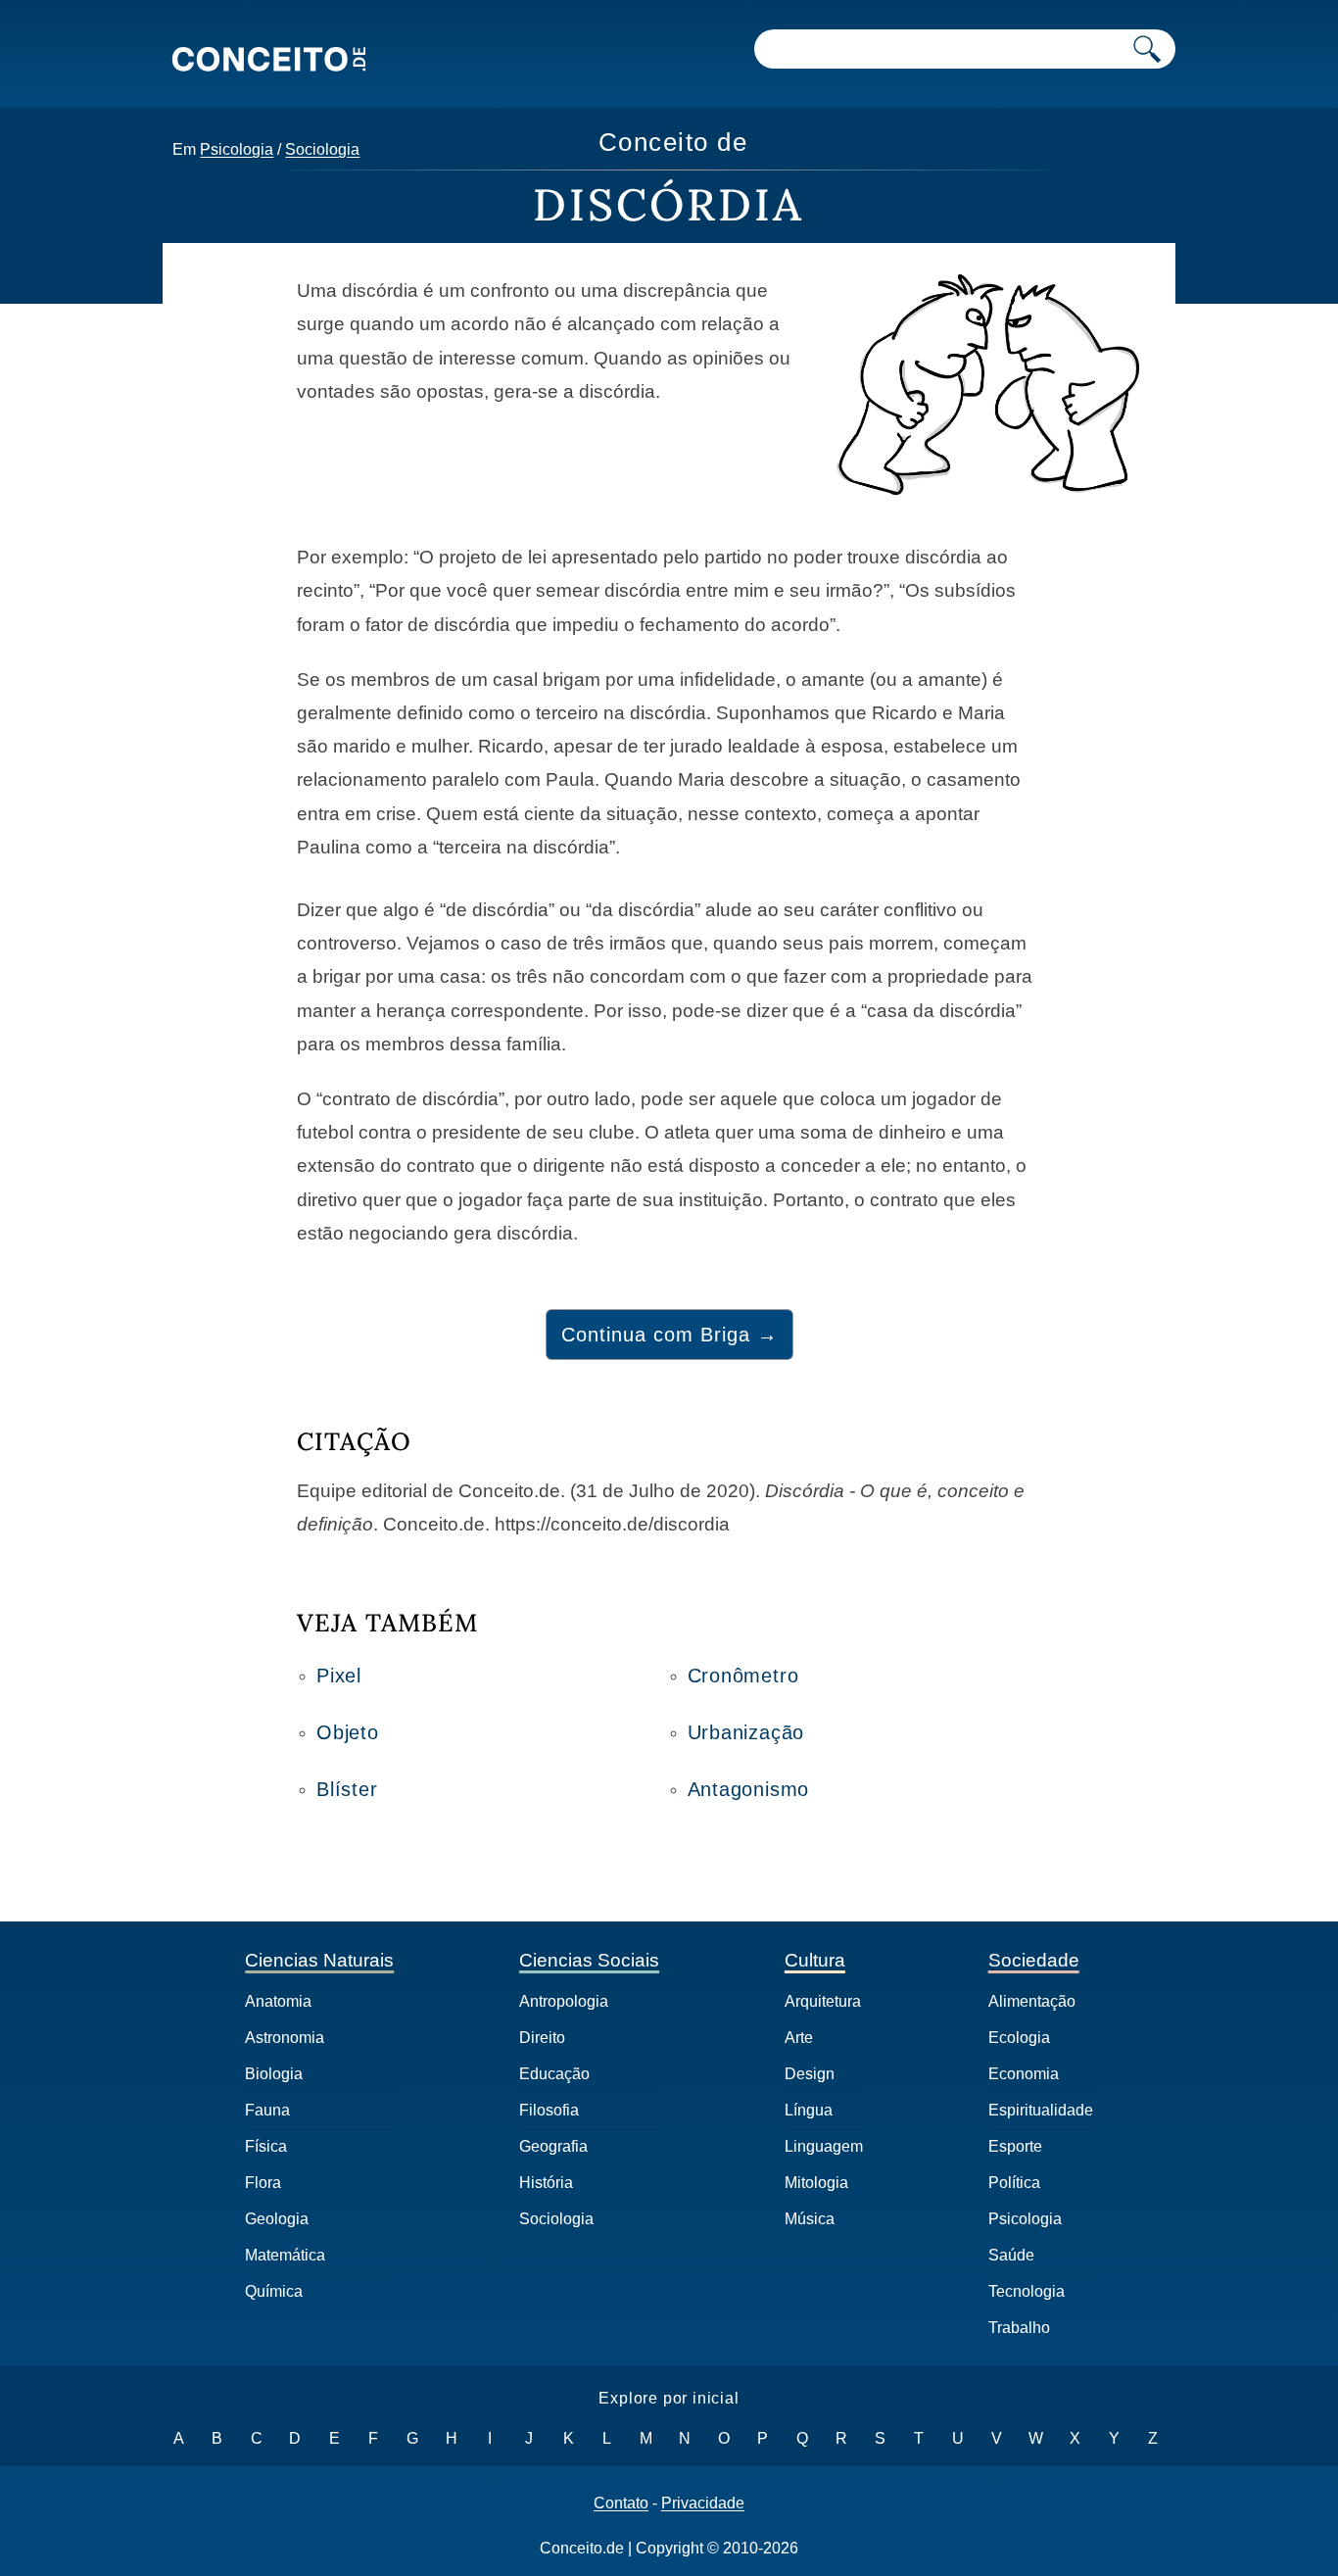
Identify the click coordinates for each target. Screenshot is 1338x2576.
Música (810, 2219)
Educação (554, 2074)
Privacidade (703, 2503)
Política (1014, 2183)
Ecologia (1019, 2038)
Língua (809, 2110)
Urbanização (746, 1732)
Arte (799, 2038)
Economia (1024, 2074)
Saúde (1011, 2255)
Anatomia (278, 2001)
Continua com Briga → (669, 1335)
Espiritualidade (1041, 2110)
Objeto (348, 1732)
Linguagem (824, 2146)
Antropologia (564, 2001)
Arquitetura (823, 2001)
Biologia (274, 2074)
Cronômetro (743, 1676)
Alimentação (1032, 2001)
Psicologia (237, 149)
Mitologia (816, 2183)
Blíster (347, 1789)
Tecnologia (1027, 2291)
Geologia (277, 2219)
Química (274, 2291)
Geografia (553, 2146)
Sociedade (1034, 1960)
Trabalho (1019, 2328)
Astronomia (285, 2038)
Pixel (339, 1676)
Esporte (1015, 2146)
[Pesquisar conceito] (1147, 49)
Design (810, 2074)
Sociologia (322, 149)
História (546, 2183)
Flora (263, 2183)
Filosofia (549, 2110)
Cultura (815, 1960)
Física (266, 2146)
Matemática (285, 2255)
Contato (621, 2503)
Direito (542, 2038)
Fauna (267, 2110)
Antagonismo (749, 1789)
